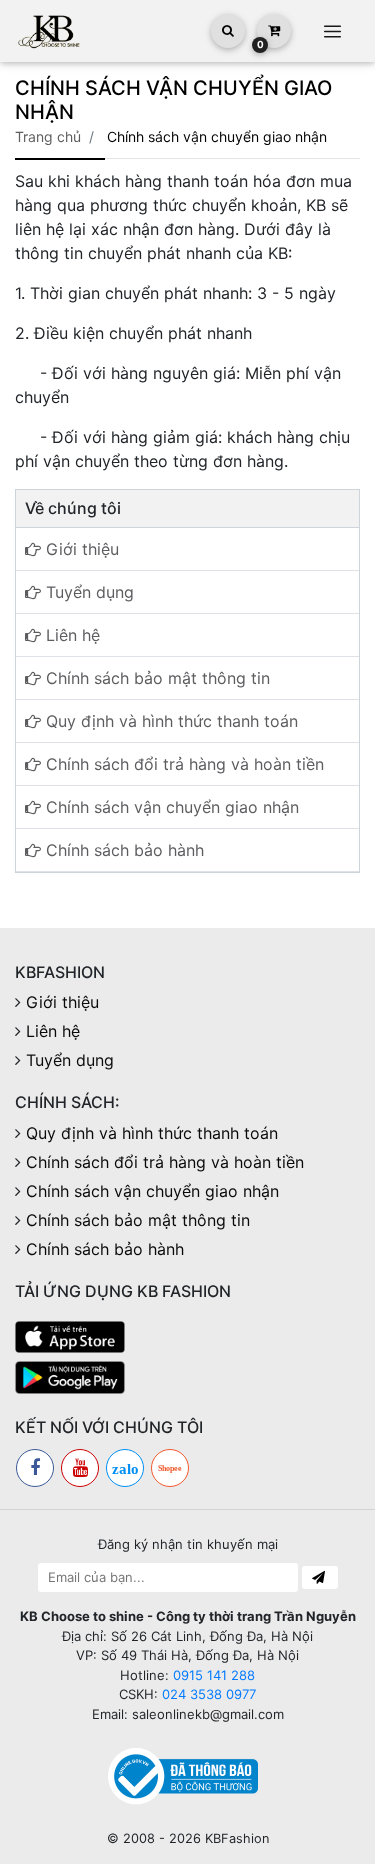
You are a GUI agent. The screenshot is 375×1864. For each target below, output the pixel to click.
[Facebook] (35, 1468)
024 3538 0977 (209, 1694)
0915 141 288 (214, 1675)
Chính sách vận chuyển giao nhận (170, 807)
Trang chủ (48, 136)
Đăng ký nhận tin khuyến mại (188, 1544)
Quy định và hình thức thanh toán (169, 721)
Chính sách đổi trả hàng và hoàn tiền (182, 764)
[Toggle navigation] (332, 31)
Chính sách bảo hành (122, 850)
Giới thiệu (80, 549)
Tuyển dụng (87, 592)
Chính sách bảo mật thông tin (155, 678)
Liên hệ (70, 635)
